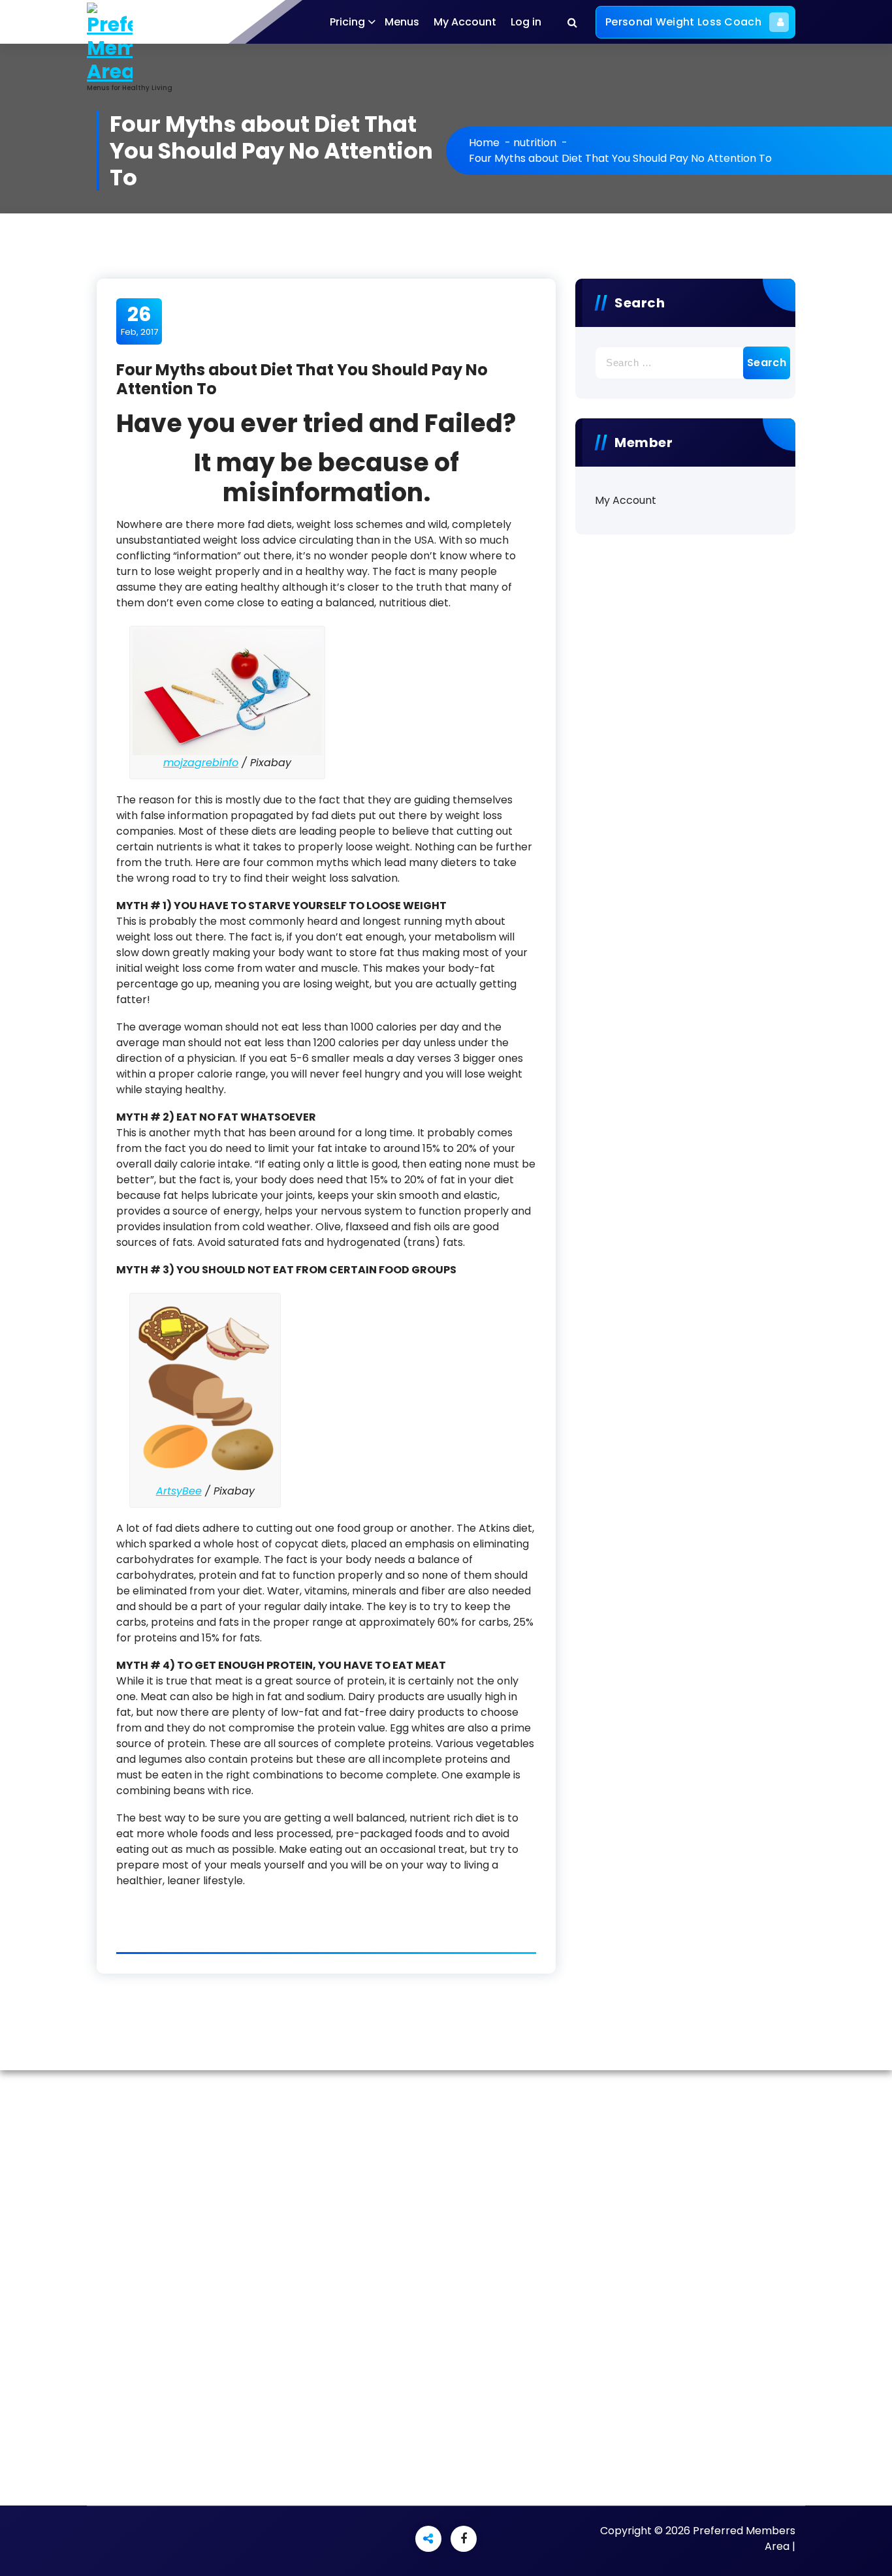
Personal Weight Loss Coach (683, 22)
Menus (402, 22)
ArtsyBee (179, 1491)
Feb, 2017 (139, 320)
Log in (526, 22)
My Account (465, 22)
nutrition (535, 143)
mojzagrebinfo (201, 763)
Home (484, 143)
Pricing (347, 22)
